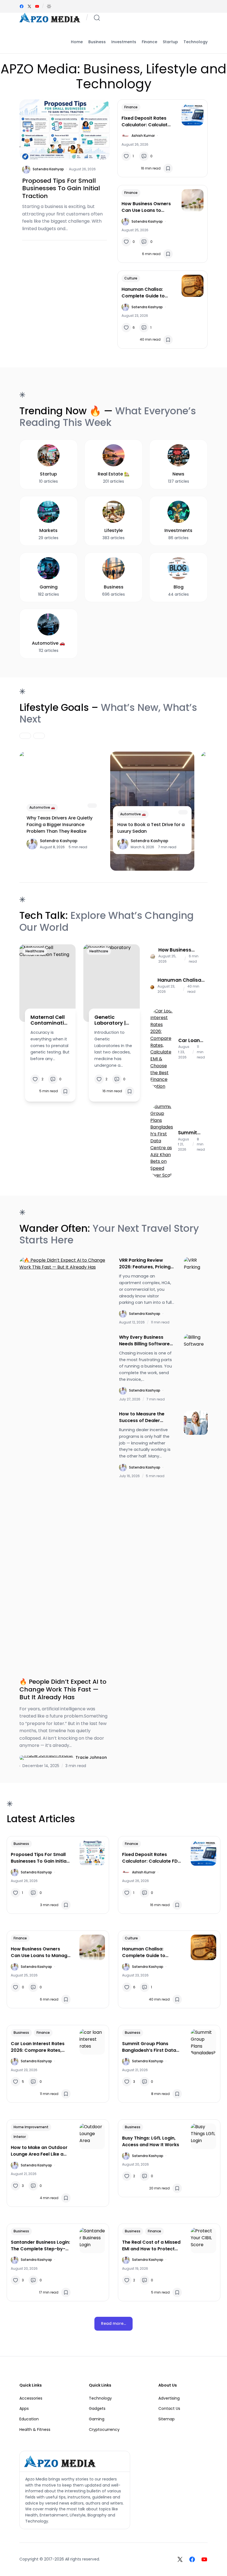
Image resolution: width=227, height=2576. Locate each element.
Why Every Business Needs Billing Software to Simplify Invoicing (144, 1341)
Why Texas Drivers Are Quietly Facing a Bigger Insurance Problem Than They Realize (60, 825)
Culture (131, 278)
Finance (131, 107)
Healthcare (35, 951)
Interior (20, 2137)
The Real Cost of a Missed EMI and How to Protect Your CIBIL (151, 2246)
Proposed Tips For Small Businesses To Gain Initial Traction (61, 188)
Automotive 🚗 (42, 807)
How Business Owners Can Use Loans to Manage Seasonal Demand (146, 207)
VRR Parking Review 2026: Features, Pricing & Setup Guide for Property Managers (145, 1264)
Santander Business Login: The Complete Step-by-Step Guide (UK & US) (40, 2246)
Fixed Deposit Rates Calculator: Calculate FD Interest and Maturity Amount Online (146, 122)
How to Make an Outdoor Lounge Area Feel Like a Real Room (39, 2151)
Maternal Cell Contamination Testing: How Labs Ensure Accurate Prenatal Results (49, 1020)
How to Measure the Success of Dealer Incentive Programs (142, 1417)
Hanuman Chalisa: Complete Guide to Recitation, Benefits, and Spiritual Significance (144, 293)
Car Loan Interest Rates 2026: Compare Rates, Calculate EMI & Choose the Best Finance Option (190, 1040)
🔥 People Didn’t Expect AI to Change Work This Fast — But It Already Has (63, 1689)
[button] (49, 6)
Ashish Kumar (143, 136)
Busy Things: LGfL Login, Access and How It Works (151, 2141)
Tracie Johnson (91, 1757)
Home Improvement (31, 2127)
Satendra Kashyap (48, 169)
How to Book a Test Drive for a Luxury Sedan (151, 828)
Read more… (114, 2323)
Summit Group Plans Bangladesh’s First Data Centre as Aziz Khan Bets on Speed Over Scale (191, 1133)
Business (21, 1844)
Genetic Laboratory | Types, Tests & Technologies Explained (113, 1020)
